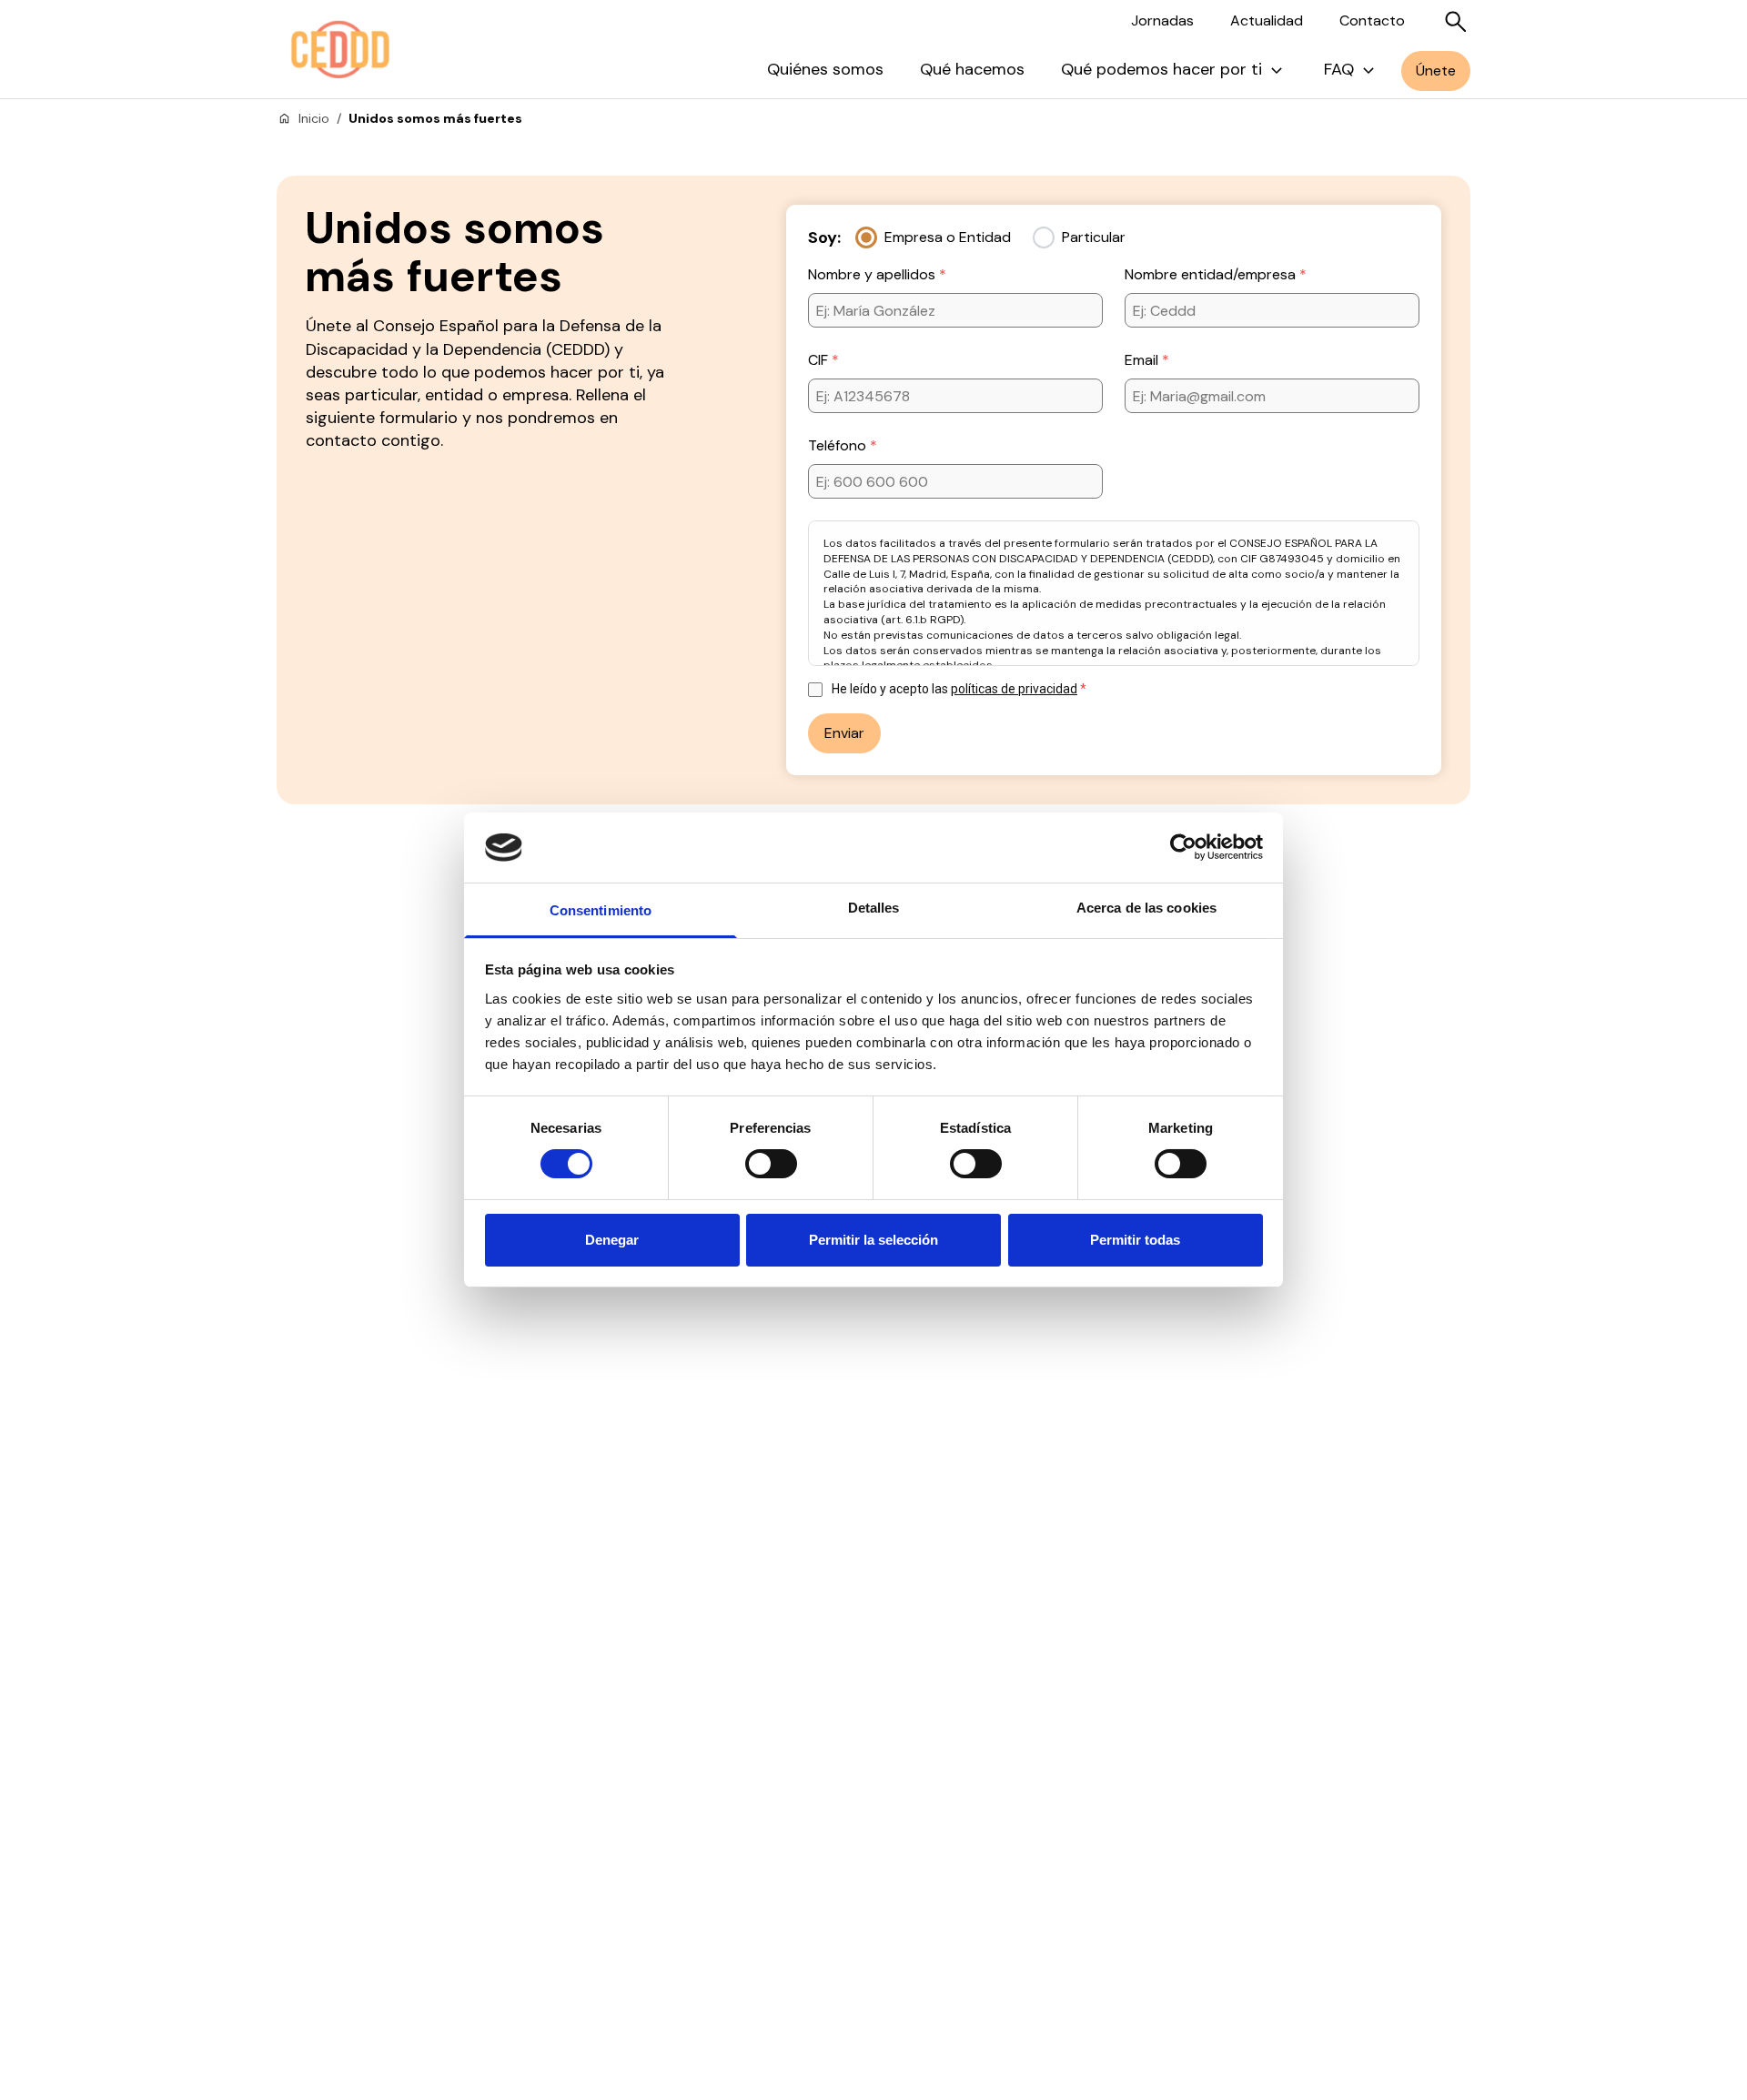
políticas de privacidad (1014, 689)
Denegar (612, 1240)
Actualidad (1267, 20)
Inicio (314, 118)
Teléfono (839, 445)
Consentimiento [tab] (601, 910)
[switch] (771, 1164)
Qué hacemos (972, 69)
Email (1143, 360)
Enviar (844, 733)
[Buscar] (1456, 22)
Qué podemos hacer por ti (1161, 69)
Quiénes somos (825, 69)
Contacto (1372, 20)
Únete (1436, 71)
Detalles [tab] (874, 908)
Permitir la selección (873, 1240)
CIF (820, 360)
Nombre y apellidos (873, 274)
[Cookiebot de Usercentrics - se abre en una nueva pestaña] (1183, 847)
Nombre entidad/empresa (1212, 274)
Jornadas (1162, 20)
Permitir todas (1135, 1240)
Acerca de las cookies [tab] (1146, 908)
